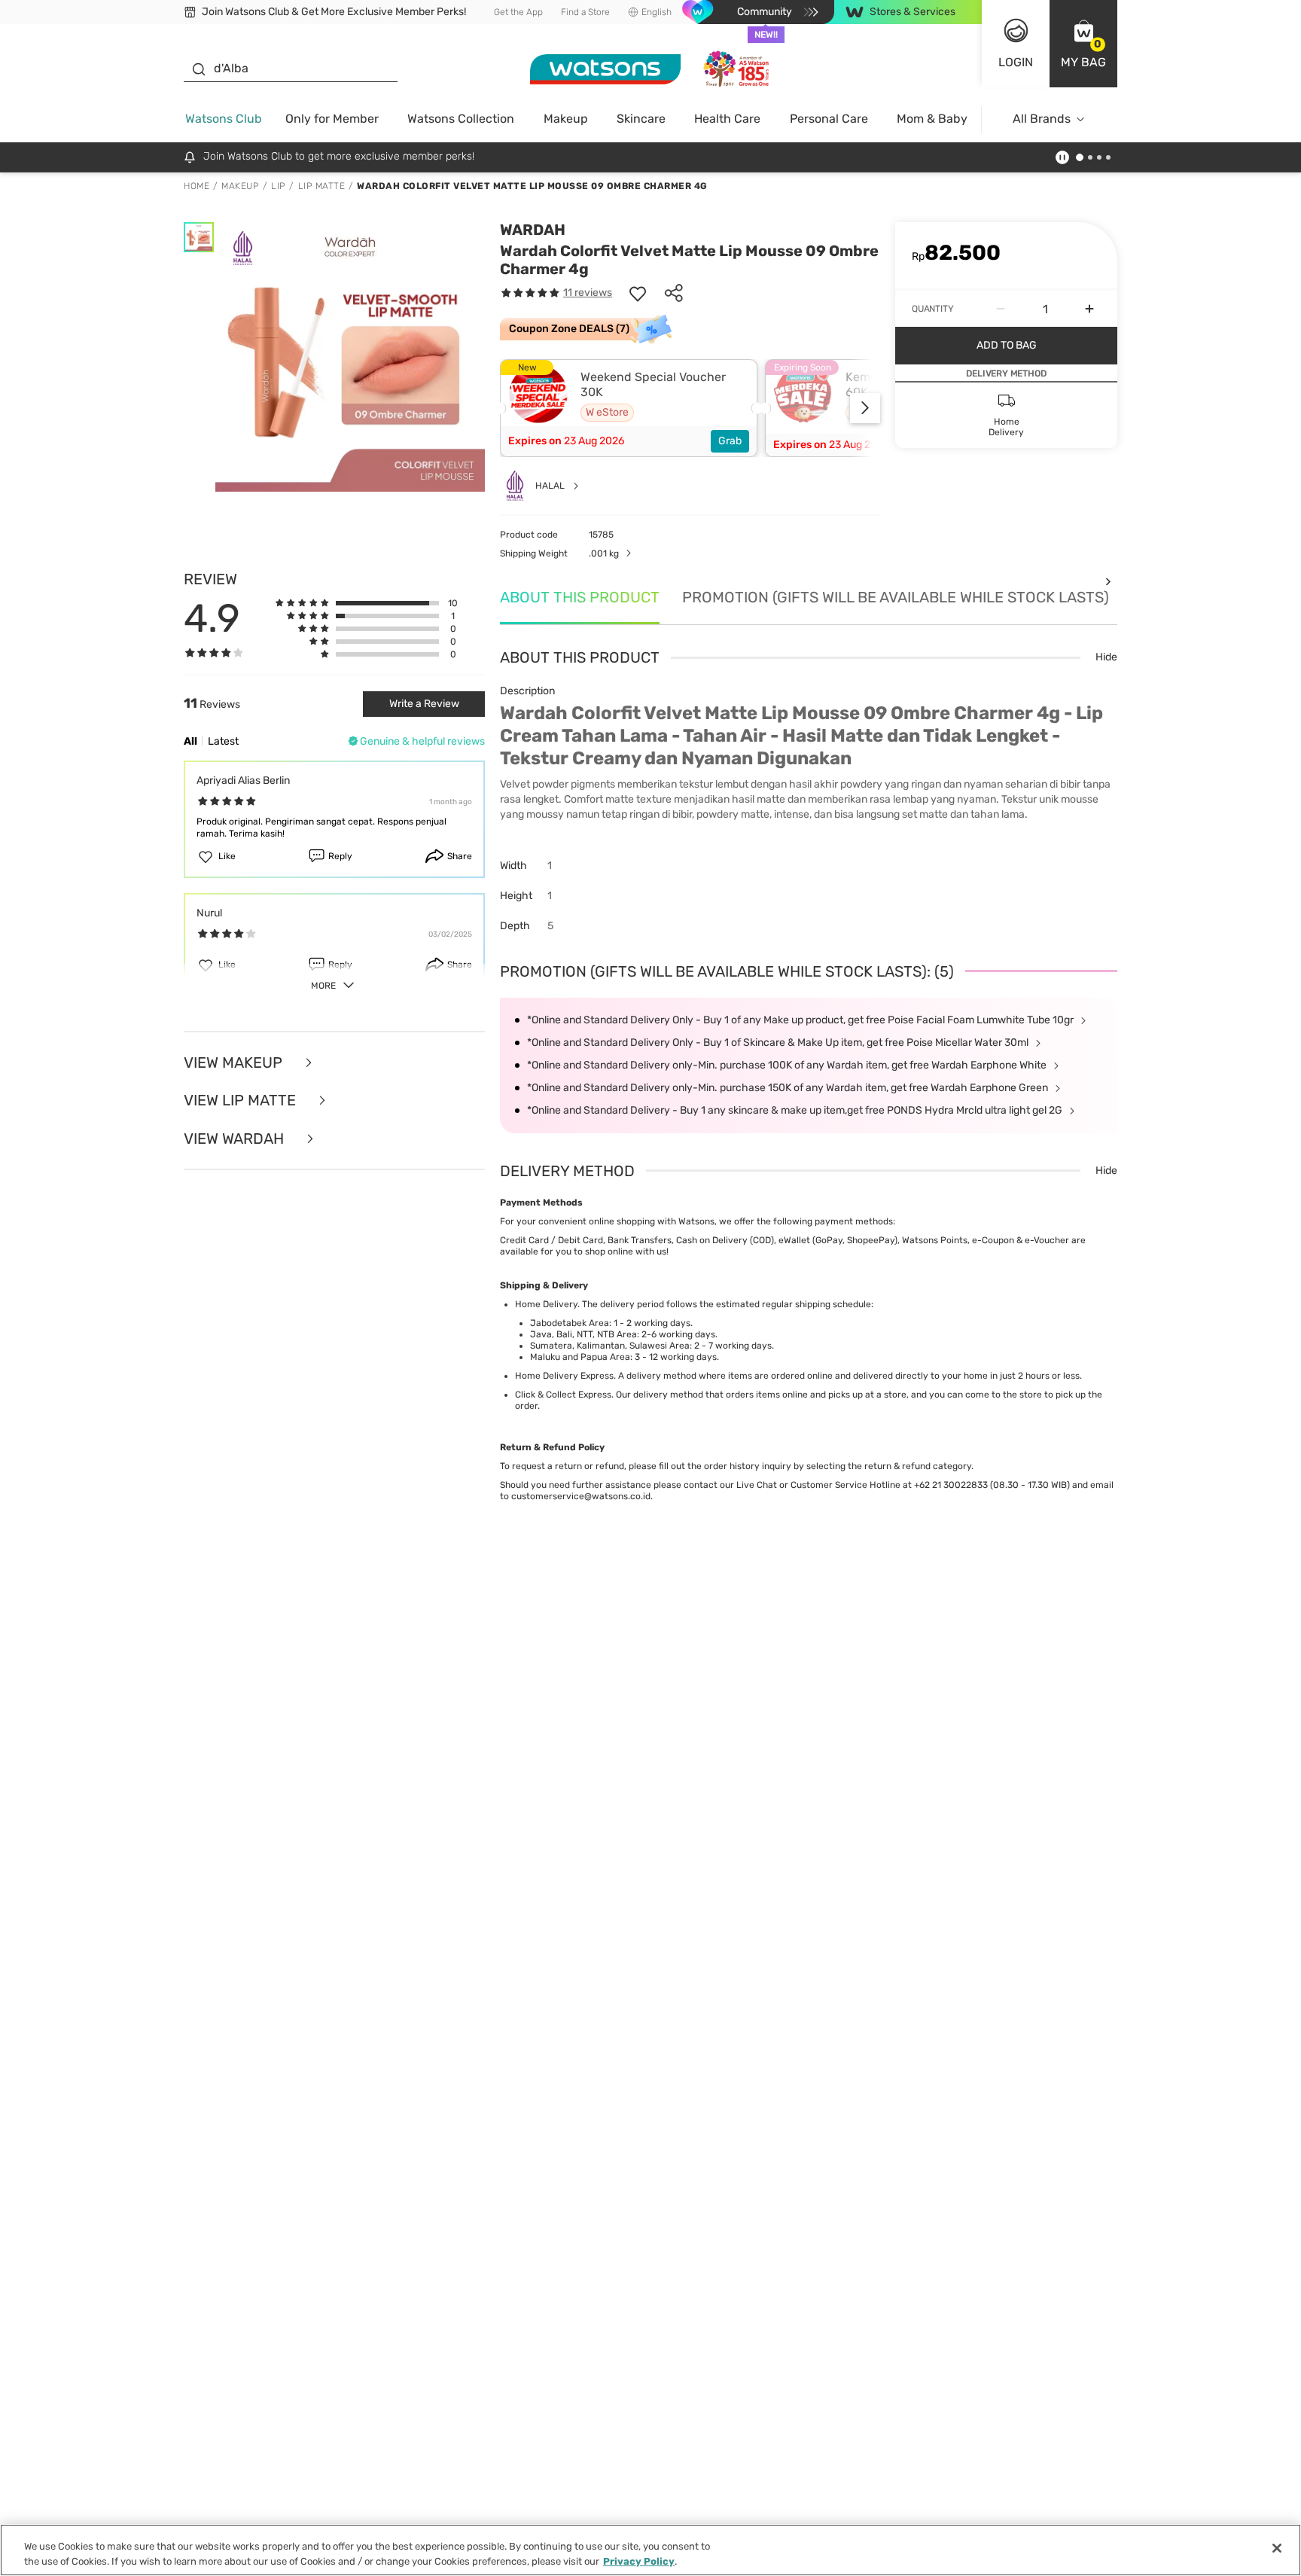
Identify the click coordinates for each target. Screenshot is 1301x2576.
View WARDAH (236, 1139)
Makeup (566, 119)
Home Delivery (546, 1304)
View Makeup (235, 1063)
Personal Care (829, 119)
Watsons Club (224, 119)
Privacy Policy (639, 2561)
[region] (650, 2550)
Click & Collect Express (563, 1395)
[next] (865, 408)
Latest (223, 741)
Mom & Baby (932, 119)
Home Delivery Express (564, 1376)
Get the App (518, 12)
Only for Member (332, 119)
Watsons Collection (461, 119)
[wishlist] (638, 293)
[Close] (1277, 2548)
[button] (1083, 44)
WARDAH (533, 230)
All (190, 741)
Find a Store (585, 12)
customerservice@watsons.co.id (581, 1496)
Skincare (641, 119)
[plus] (1089, 309)
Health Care (727, 119)
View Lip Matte (242, 1101)
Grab (730, 441)
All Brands (1042, 119)
